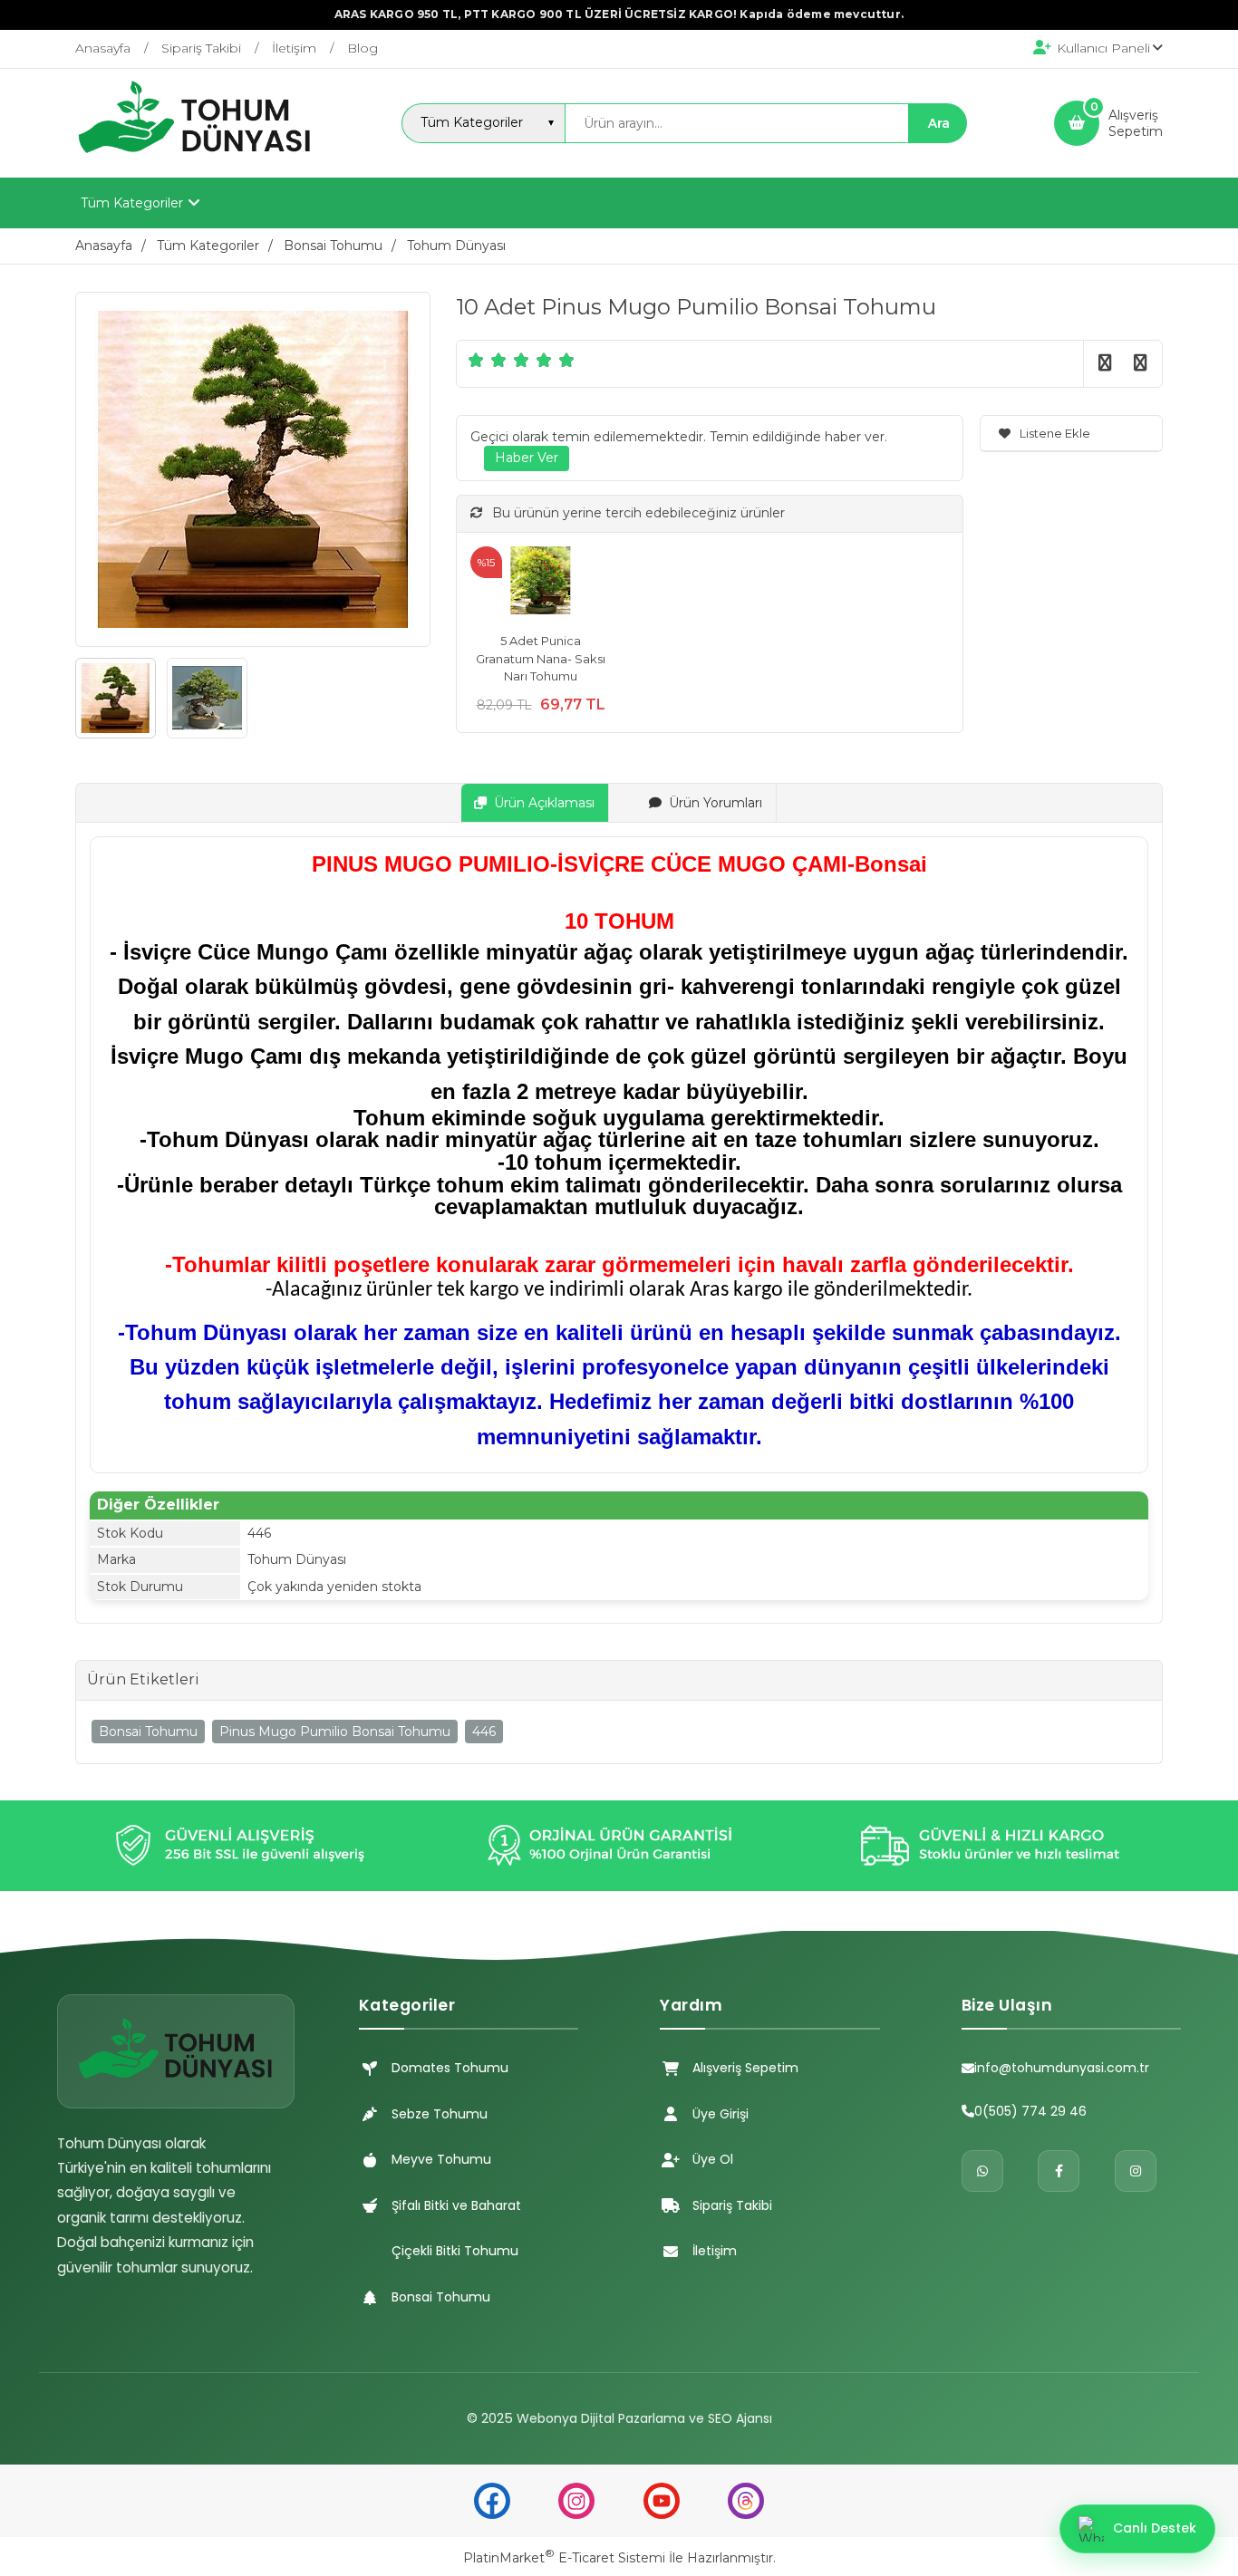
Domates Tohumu (450, 2068)
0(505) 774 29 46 (1030, 2111)
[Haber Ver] (527, 458)
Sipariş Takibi (732, 2205)
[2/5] (488, 360)
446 (484, 1732)
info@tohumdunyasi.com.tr (1062, 2068)
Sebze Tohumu (440, 2114)
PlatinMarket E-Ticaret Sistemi (564, 2558)
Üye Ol (713, 2159)
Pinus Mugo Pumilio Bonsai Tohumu (335, 1732)
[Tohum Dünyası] (195, 161)
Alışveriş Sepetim (745, 2068)
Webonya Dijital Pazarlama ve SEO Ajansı (644, 2418)
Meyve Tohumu (441, 2159)
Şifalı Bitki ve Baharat (456, 2205)
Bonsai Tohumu (148, 1732)
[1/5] (476, 360)
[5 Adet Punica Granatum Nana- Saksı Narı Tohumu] (541, 583)
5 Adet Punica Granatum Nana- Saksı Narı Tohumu (541, 658)
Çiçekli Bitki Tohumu (455, 2251)
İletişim (715, 2251)
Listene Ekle (1055, 433)
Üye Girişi (721, 2114)
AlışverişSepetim (1136, 123)
